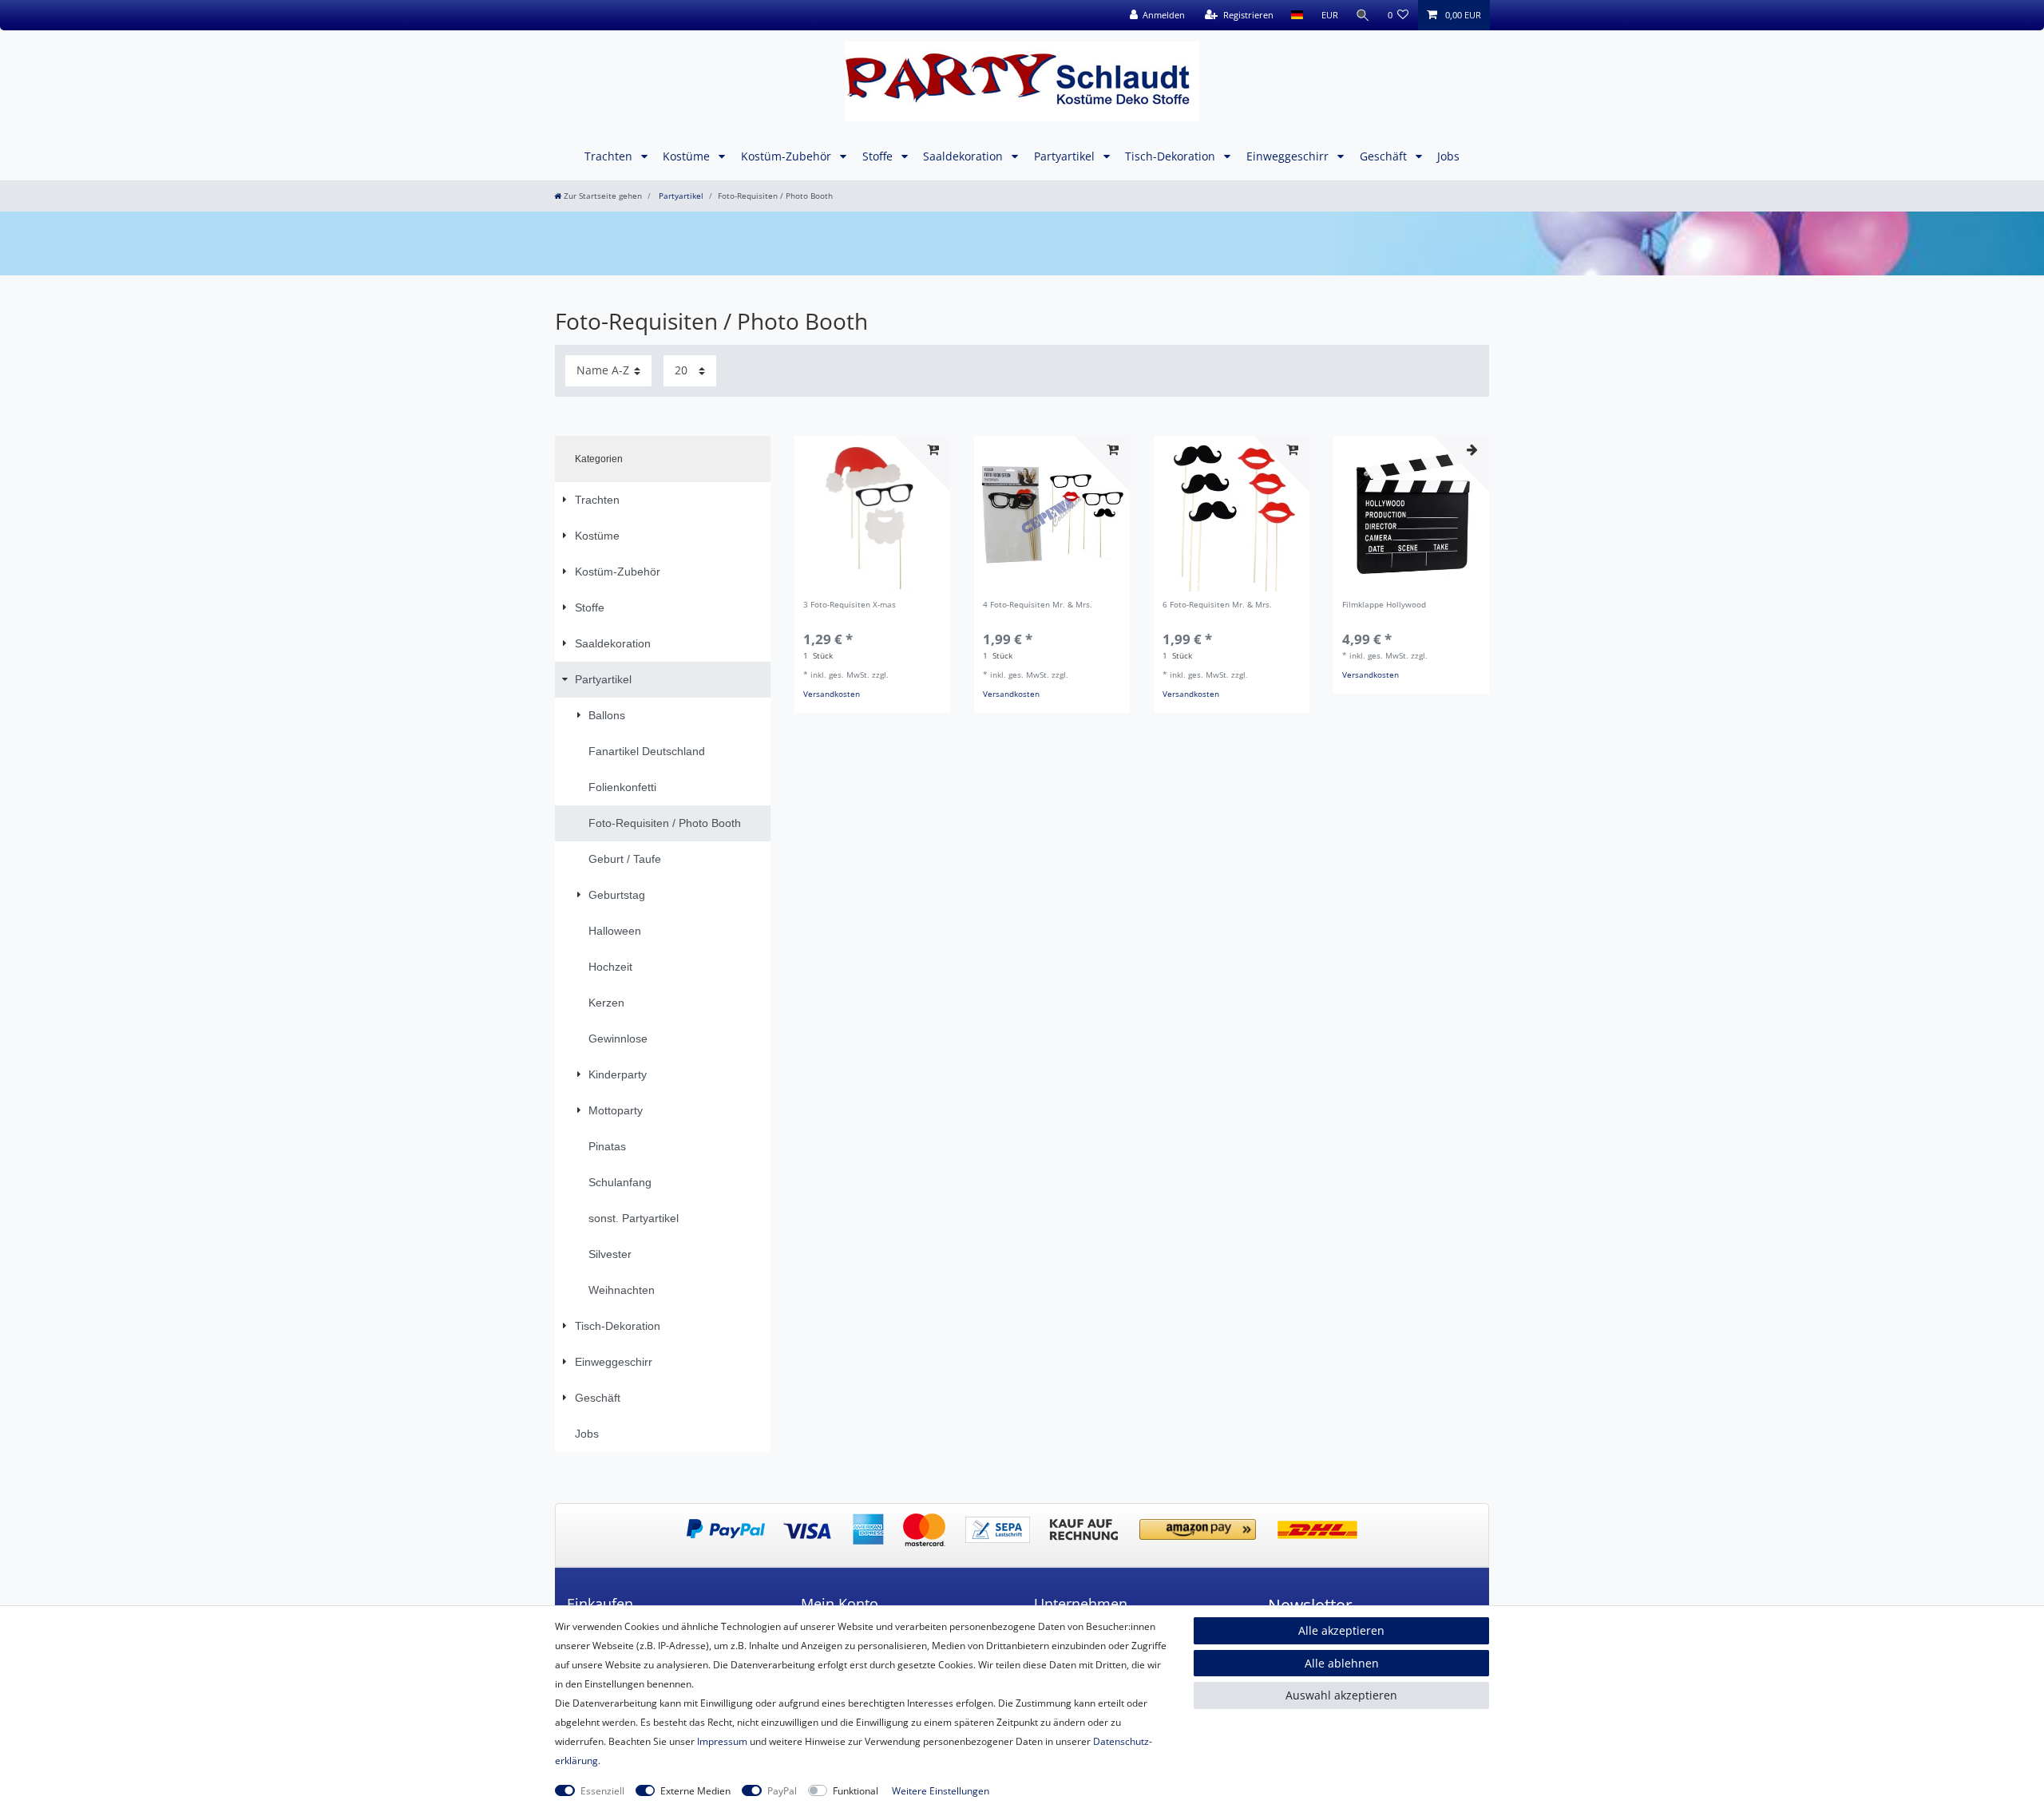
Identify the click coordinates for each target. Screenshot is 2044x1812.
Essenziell (602, 1791)
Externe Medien (695, 1791)
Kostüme (688, 156)
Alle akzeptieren (1341, 1630)
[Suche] (1363, 15)
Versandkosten (832, 694)
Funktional (856, 1791)
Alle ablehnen (1342, 1663)
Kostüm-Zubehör (788, 156)
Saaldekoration (965, 156)
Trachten (610, 156)
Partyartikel (1066, 156)
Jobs (1448, 156)
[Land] (1297, 15)
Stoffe (879, 156)
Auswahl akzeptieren (1341, 1695)
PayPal (782, 1791)
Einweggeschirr (1289, 156)
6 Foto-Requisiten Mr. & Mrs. (1217, 605)
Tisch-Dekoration (1172, 156)
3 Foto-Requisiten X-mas (850, 605)
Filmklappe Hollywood (1384, 605)
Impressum (722, 1741)
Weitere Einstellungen (941, 1791)
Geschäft (1385, 156)
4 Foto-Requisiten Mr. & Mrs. (1038, 605)
